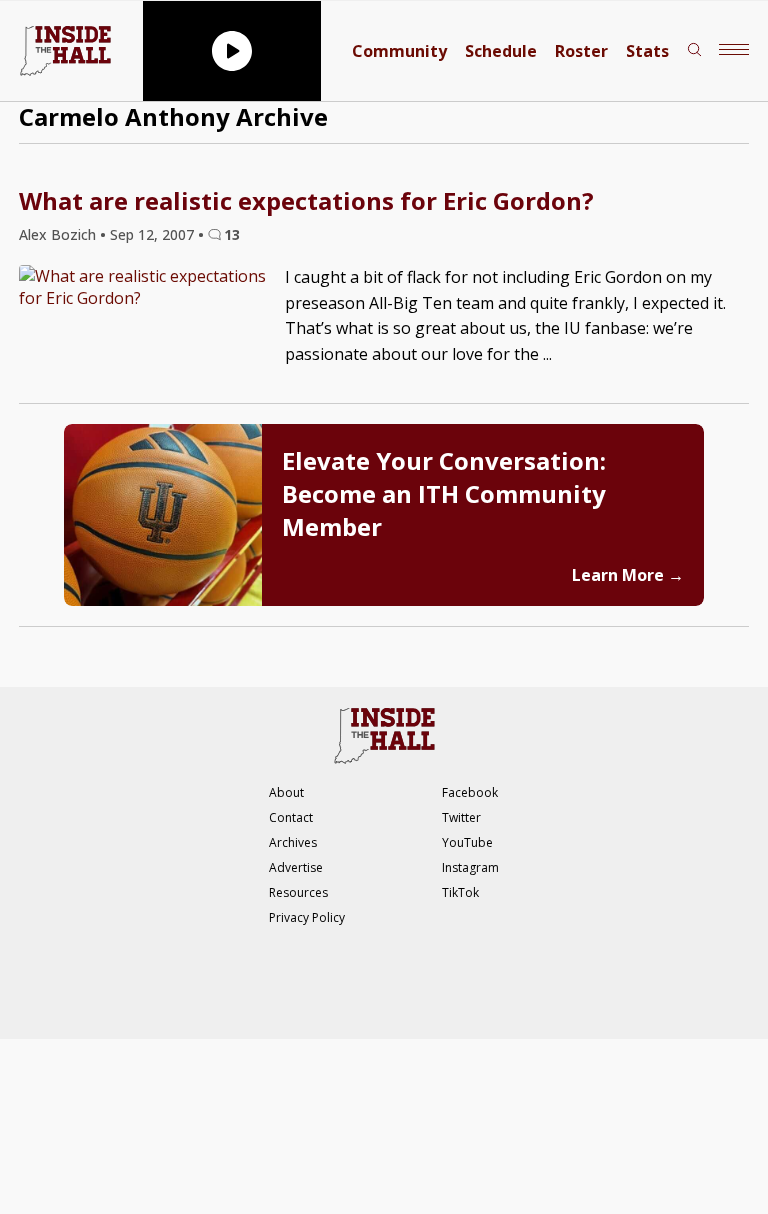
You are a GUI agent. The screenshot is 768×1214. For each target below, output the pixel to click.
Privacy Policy (307, 917)
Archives (293, 842)
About (286, 792)
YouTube (467, 842)
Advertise (296, 867)
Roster (581, 51)
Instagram (470, 867)
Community (399, 51)
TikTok (460, 892)
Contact (291, 817)
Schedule (501, 51)
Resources (298, 892)
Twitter (461, 817)
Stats (647, 51)
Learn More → (628, 575)
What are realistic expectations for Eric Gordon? (306, 200)
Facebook (470, 792)
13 (232, 234)
